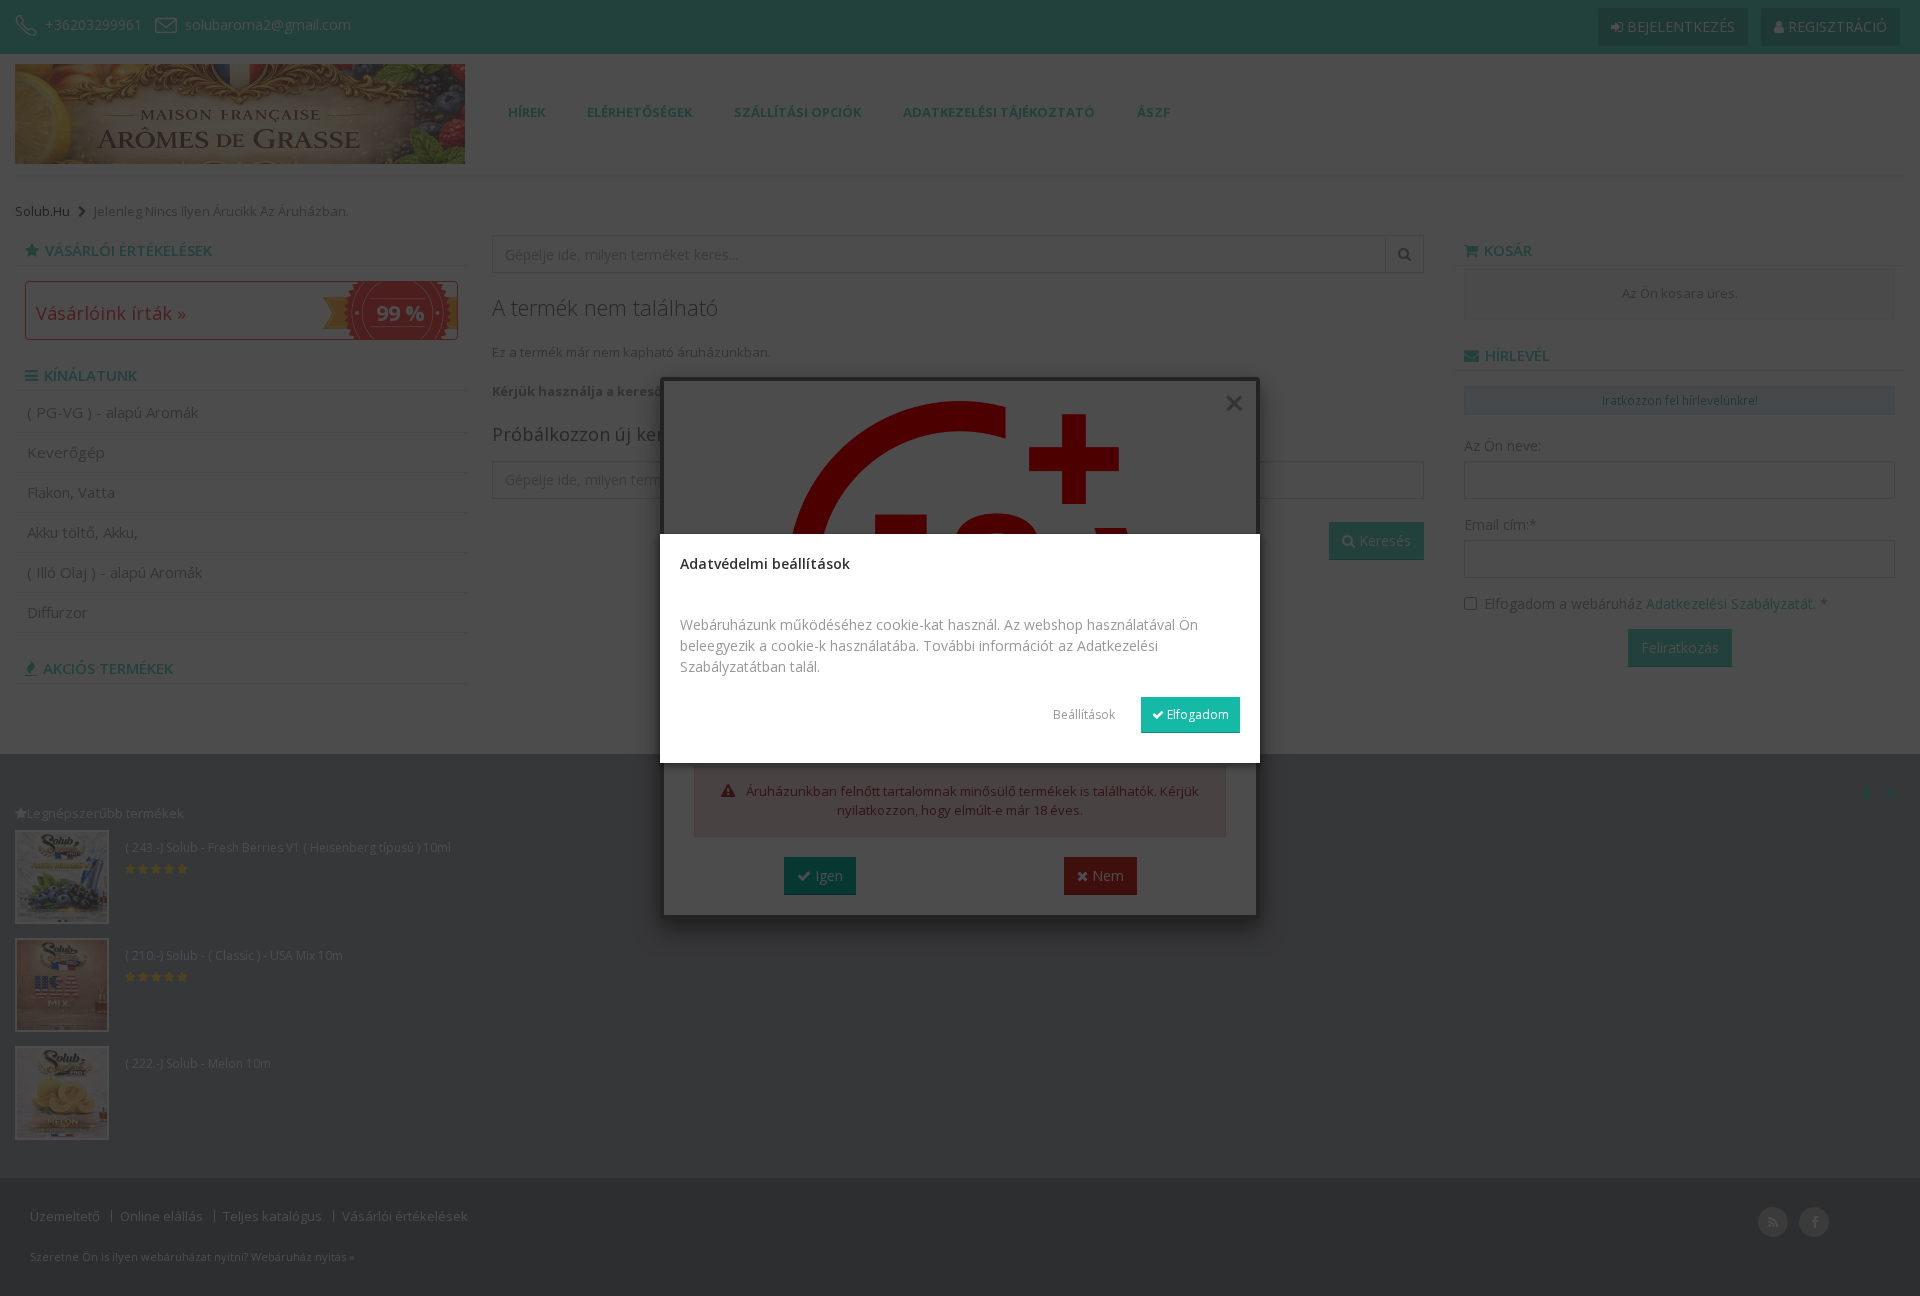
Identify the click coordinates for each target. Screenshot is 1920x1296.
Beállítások (1084, 714)
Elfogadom (1196, 714)
